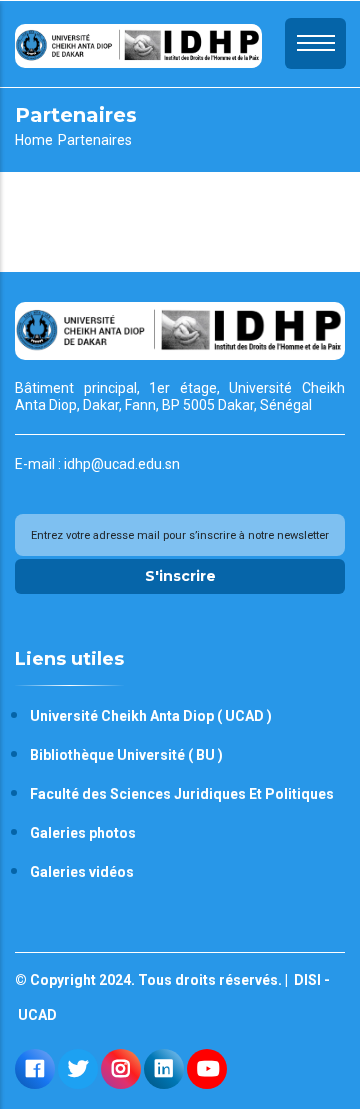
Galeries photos (83, 833)
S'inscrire (180, 576)
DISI (306, 980)
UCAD (36, 1015)
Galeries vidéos (82, 872)
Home (34, 140)
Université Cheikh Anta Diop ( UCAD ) (151, 716)
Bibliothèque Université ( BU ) (126, 755)
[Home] (139, 43)
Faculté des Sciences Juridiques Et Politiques (182, 794)
